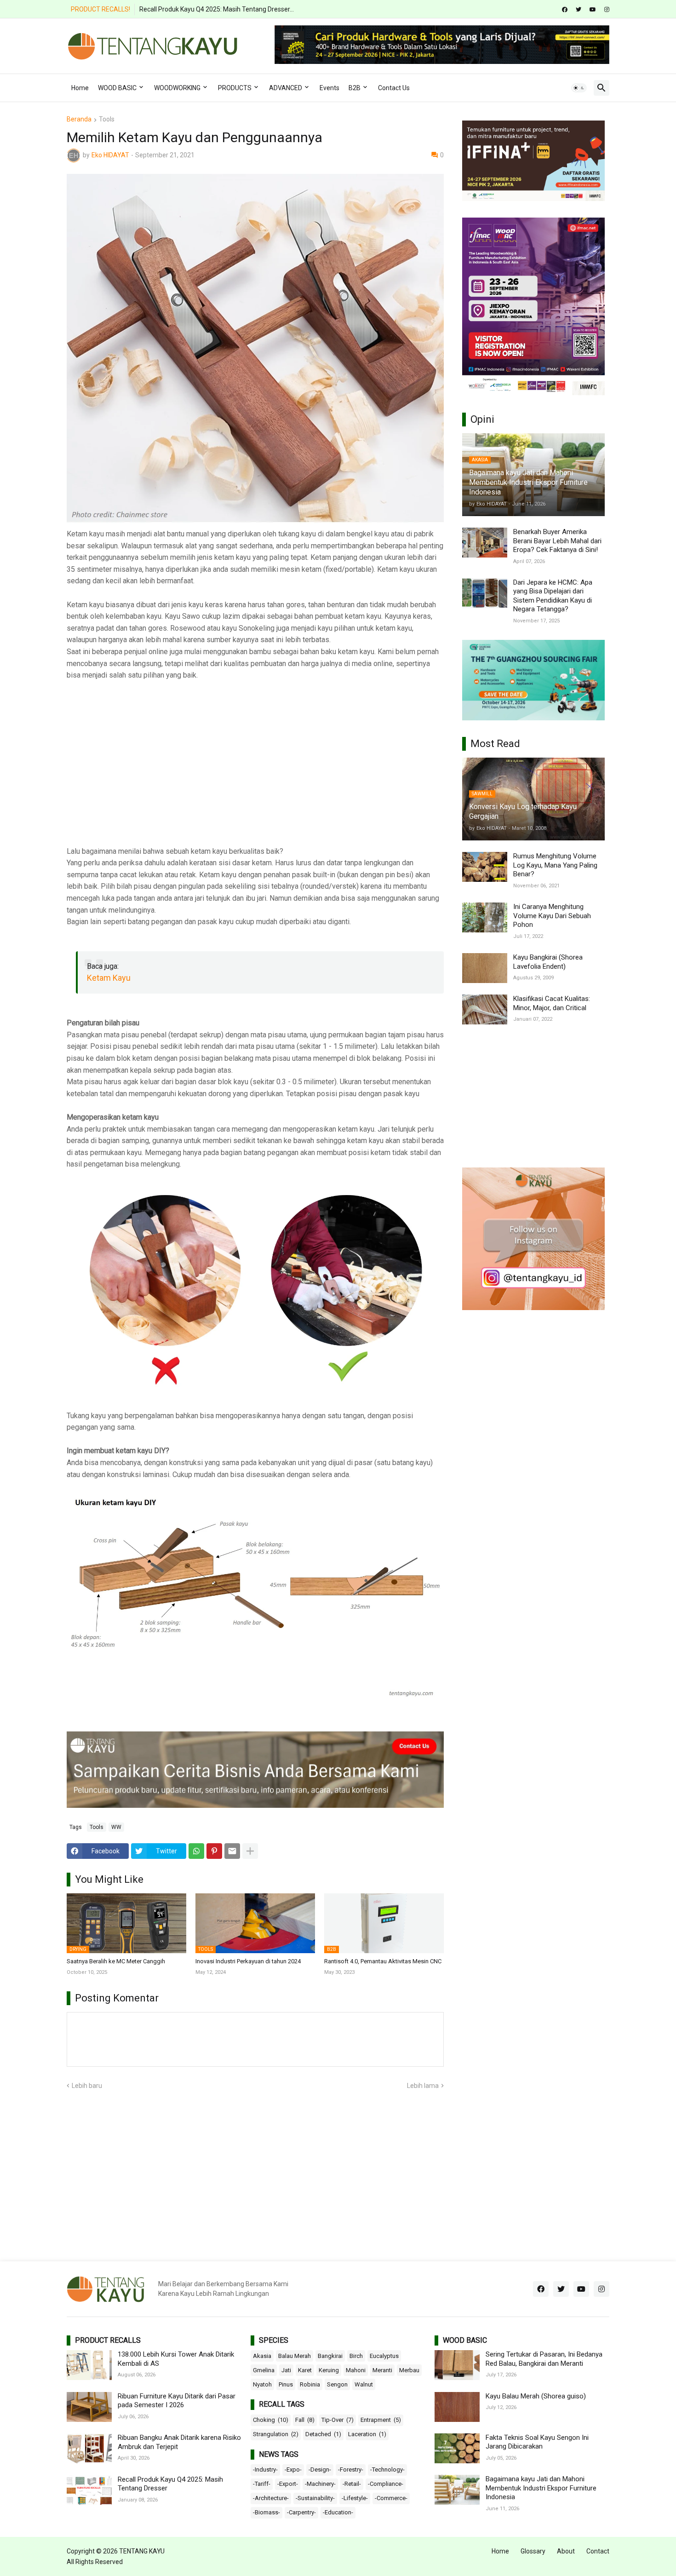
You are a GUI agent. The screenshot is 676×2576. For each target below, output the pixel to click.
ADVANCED (286, 88)
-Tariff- (262, 2484)
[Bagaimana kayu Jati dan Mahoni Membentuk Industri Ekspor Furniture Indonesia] (457, 2490)
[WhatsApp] (196, 1851)
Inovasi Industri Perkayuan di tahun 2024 (248, 1961)
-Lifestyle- (355, 2498)
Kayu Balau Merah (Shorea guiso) (536, 2396)
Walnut (364, 2384)
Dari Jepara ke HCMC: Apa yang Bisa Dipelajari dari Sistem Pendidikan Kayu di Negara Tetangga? (553, 596)
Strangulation (276, 2434)
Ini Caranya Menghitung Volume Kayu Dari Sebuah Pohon (552, 916)
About (566, 2551)
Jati (286, 2370)
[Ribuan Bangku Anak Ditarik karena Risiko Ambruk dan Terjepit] (89, 2448)
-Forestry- (351, 2470)
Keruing (329, 2370)
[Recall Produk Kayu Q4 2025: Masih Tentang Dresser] (89, 2490)
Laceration (367, 2434)
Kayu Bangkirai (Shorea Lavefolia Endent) (548, 962)
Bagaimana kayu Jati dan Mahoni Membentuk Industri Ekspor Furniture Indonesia (541, 2488)
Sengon (337, 2384)
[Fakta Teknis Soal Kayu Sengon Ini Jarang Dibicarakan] (457, 2448)
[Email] (232, 1851)
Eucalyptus (384, 2356)
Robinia (310, 2384)
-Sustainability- (315, 2498)
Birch (356, 2356)
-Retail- (352, 2484)
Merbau (409, 2370)
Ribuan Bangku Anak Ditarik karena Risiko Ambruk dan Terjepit (179, 2442)
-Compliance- (386, 2484)
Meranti (382, 2370)
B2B (355, 88)
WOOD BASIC (117, 88)
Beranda (79, 119)
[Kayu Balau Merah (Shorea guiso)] (457, 2407)
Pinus (286, 2384)
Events (329, 88)
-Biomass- (266, 2512)
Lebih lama (423, 2086)
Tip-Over (338, 2420)
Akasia (262, 2356)
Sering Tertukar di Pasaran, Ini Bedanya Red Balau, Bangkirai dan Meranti (544, 2359)
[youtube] (593, 10)
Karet (305, 2370)
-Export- (288, 2484)
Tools (107, 119)
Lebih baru (87, 2086)
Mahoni (356, 2370)
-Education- (338, 2512)
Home (80, 88)
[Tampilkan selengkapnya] (250, 1851)
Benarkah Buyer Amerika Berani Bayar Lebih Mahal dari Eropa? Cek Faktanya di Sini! (557, 541)
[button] (579, 88)
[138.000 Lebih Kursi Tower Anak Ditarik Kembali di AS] (89, 2365)
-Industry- (265, 2470)
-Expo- (293, 2470)
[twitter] (579, 10)
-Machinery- (320, 2484)
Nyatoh (262, 2384)
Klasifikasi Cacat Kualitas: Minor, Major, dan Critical (552, 1003)
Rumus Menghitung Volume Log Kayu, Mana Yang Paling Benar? (555, 865)
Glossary (533, 2551)
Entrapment (381, 2420)
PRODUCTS (235, 88)
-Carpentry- (301, 2512)
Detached (323, 2434)
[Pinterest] (214, 1851)
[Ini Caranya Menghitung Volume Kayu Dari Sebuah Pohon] (485, 917)
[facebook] (565, 10)
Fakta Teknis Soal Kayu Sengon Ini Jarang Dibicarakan (537, 2442)
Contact (598, 2551)
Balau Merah (295, 2356)
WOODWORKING (177, 88)
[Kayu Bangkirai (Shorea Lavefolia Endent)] (485, 968)
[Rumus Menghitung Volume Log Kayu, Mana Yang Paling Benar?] (485, 867)
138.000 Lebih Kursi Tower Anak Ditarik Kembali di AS (176, 2359)
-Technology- (387, 2470)
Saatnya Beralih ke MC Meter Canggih (116, 1961)
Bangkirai (330, 2356)
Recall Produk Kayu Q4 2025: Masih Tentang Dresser (170, 2484)
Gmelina (264, 2370)
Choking (271, 2420)
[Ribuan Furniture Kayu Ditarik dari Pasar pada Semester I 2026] (89, 2407)
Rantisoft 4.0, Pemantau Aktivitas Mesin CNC (383, 1961)
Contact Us (394, 88)
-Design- (320, 2470)
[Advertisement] (255, 757)
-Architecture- (271, 2498)
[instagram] (607, 10)
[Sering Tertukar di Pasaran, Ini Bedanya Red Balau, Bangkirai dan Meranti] (457, 2365)
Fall (305, 2420)
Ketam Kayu (109, 978)
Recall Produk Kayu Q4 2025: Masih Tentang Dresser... (217, 9)
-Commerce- (391, 2498)
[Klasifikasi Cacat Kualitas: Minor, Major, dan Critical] (485, 1009)
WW (116, 1827)
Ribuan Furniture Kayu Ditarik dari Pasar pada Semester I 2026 (177, 2401)
